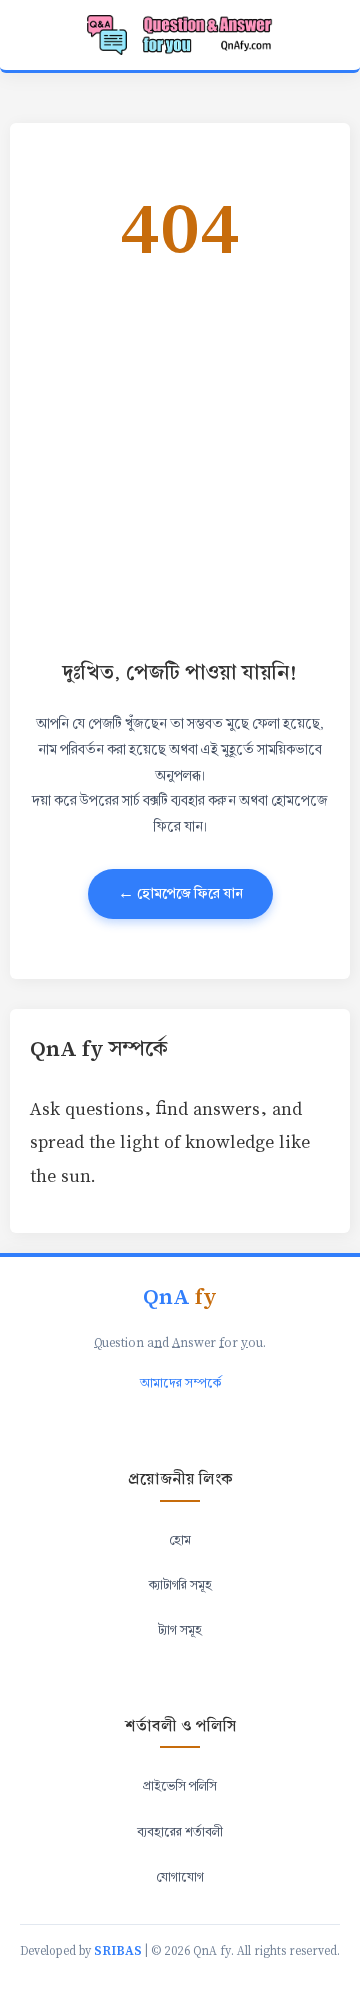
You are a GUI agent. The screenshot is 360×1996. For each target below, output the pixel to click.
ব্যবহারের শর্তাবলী (180, 1832)
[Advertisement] (180, 458)
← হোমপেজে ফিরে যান (180, 893)
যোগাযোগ (180, 1877)
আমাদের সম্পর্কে (180, 1383)
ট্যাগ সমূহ (180, 1630)
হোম (180, 1540)
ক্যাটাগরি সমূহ (180, 1585)
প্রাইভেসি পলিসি (180, 1786)
